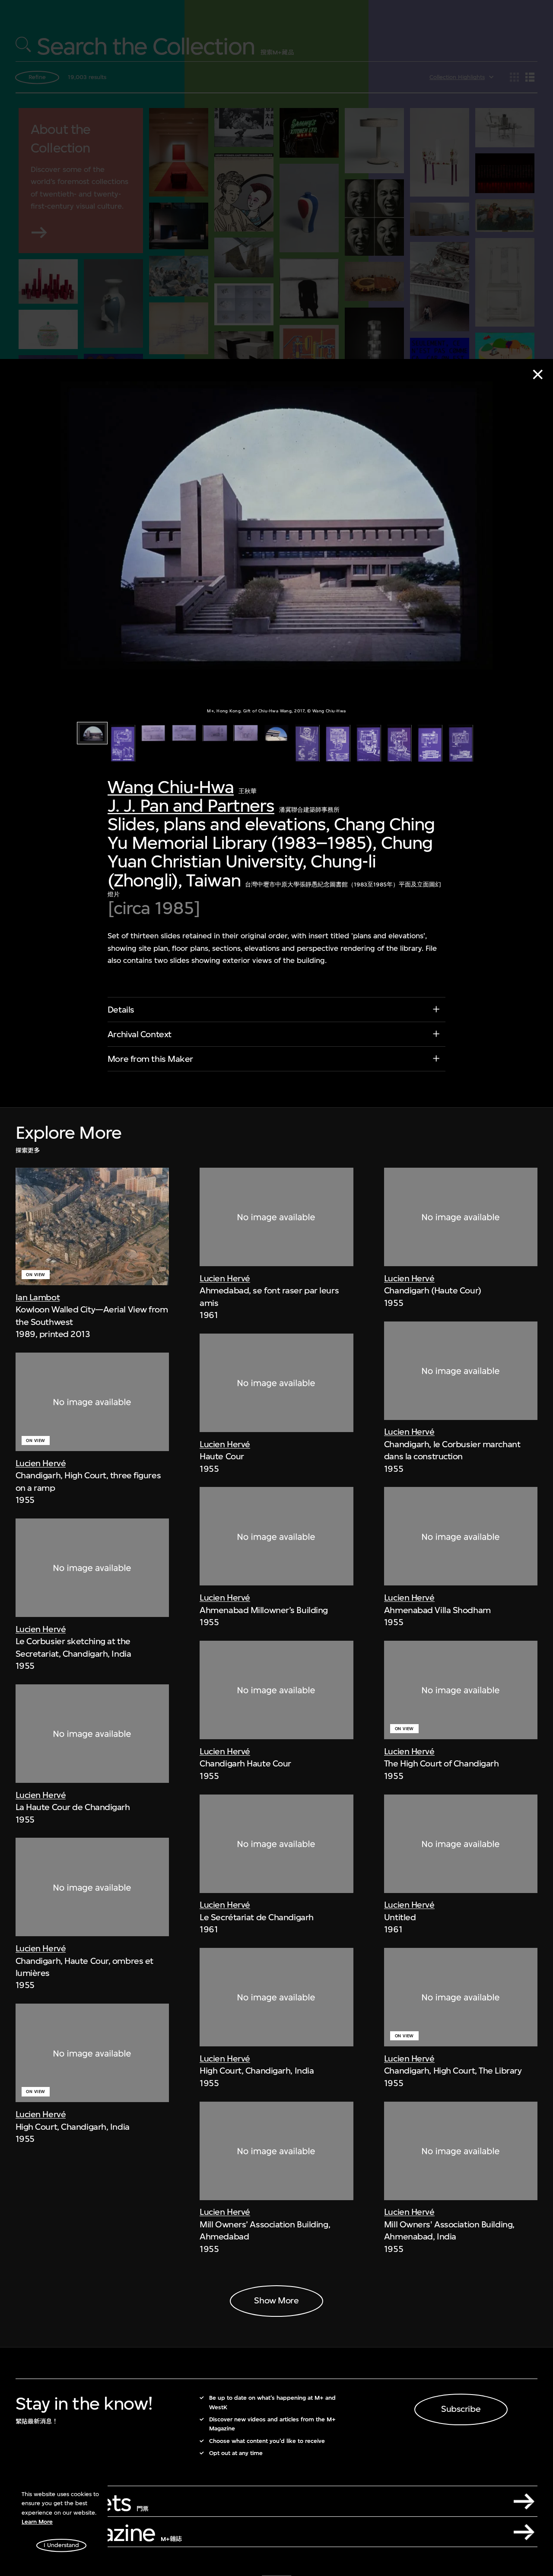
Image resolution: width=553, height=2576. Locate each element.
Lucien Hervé (41, 1463)
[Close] (538, 375)
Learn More (37, 2522)
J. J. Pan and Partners (191, 806)
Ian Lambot (38, 1298)
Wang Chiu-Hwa (171, 787)
